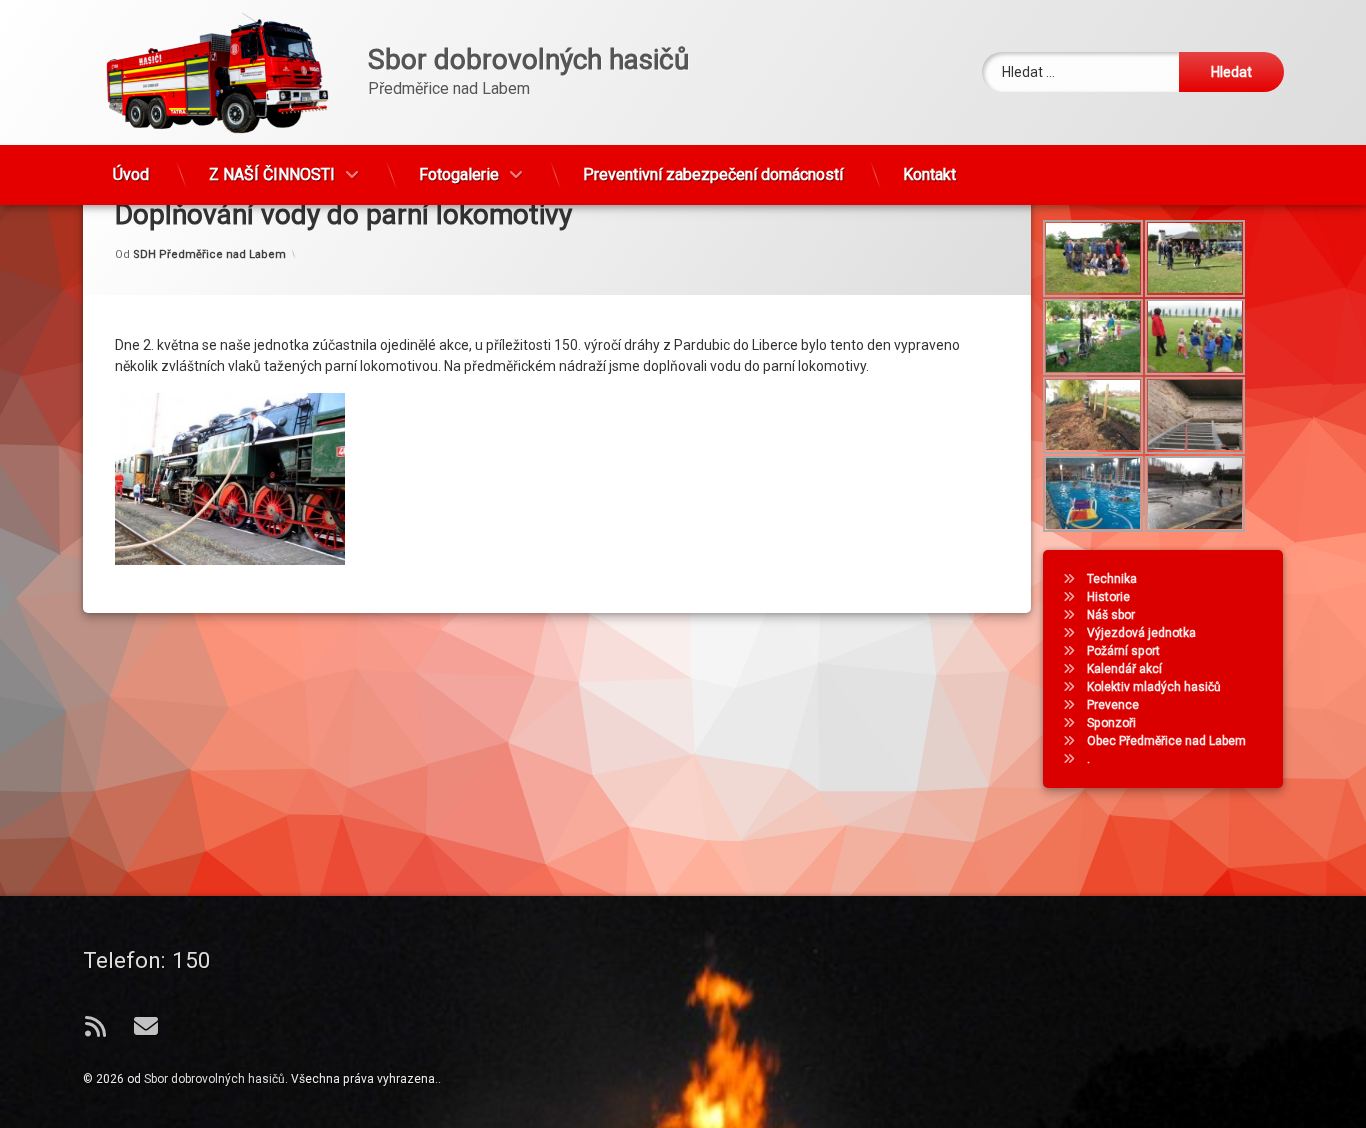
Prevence (1113, 705)
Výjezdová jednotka (1141, 633)
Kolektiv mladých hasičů (1154, 687)
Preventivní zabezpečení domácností (713, 174)
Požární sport (1123, 651)
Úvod (131, 174)
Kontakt (929, 174)
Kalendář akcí (1124, 669)
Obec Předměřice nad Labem (1166, 741)
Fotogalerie (459, 174)
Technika (1112, 579)
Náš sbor (1111, 615)
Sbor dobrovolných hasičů (214, 1079)
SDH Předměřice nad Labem (209, 253)
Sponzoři (1111, 723)
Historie (1108, 597)
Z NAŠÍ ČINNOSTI (272, 174)
